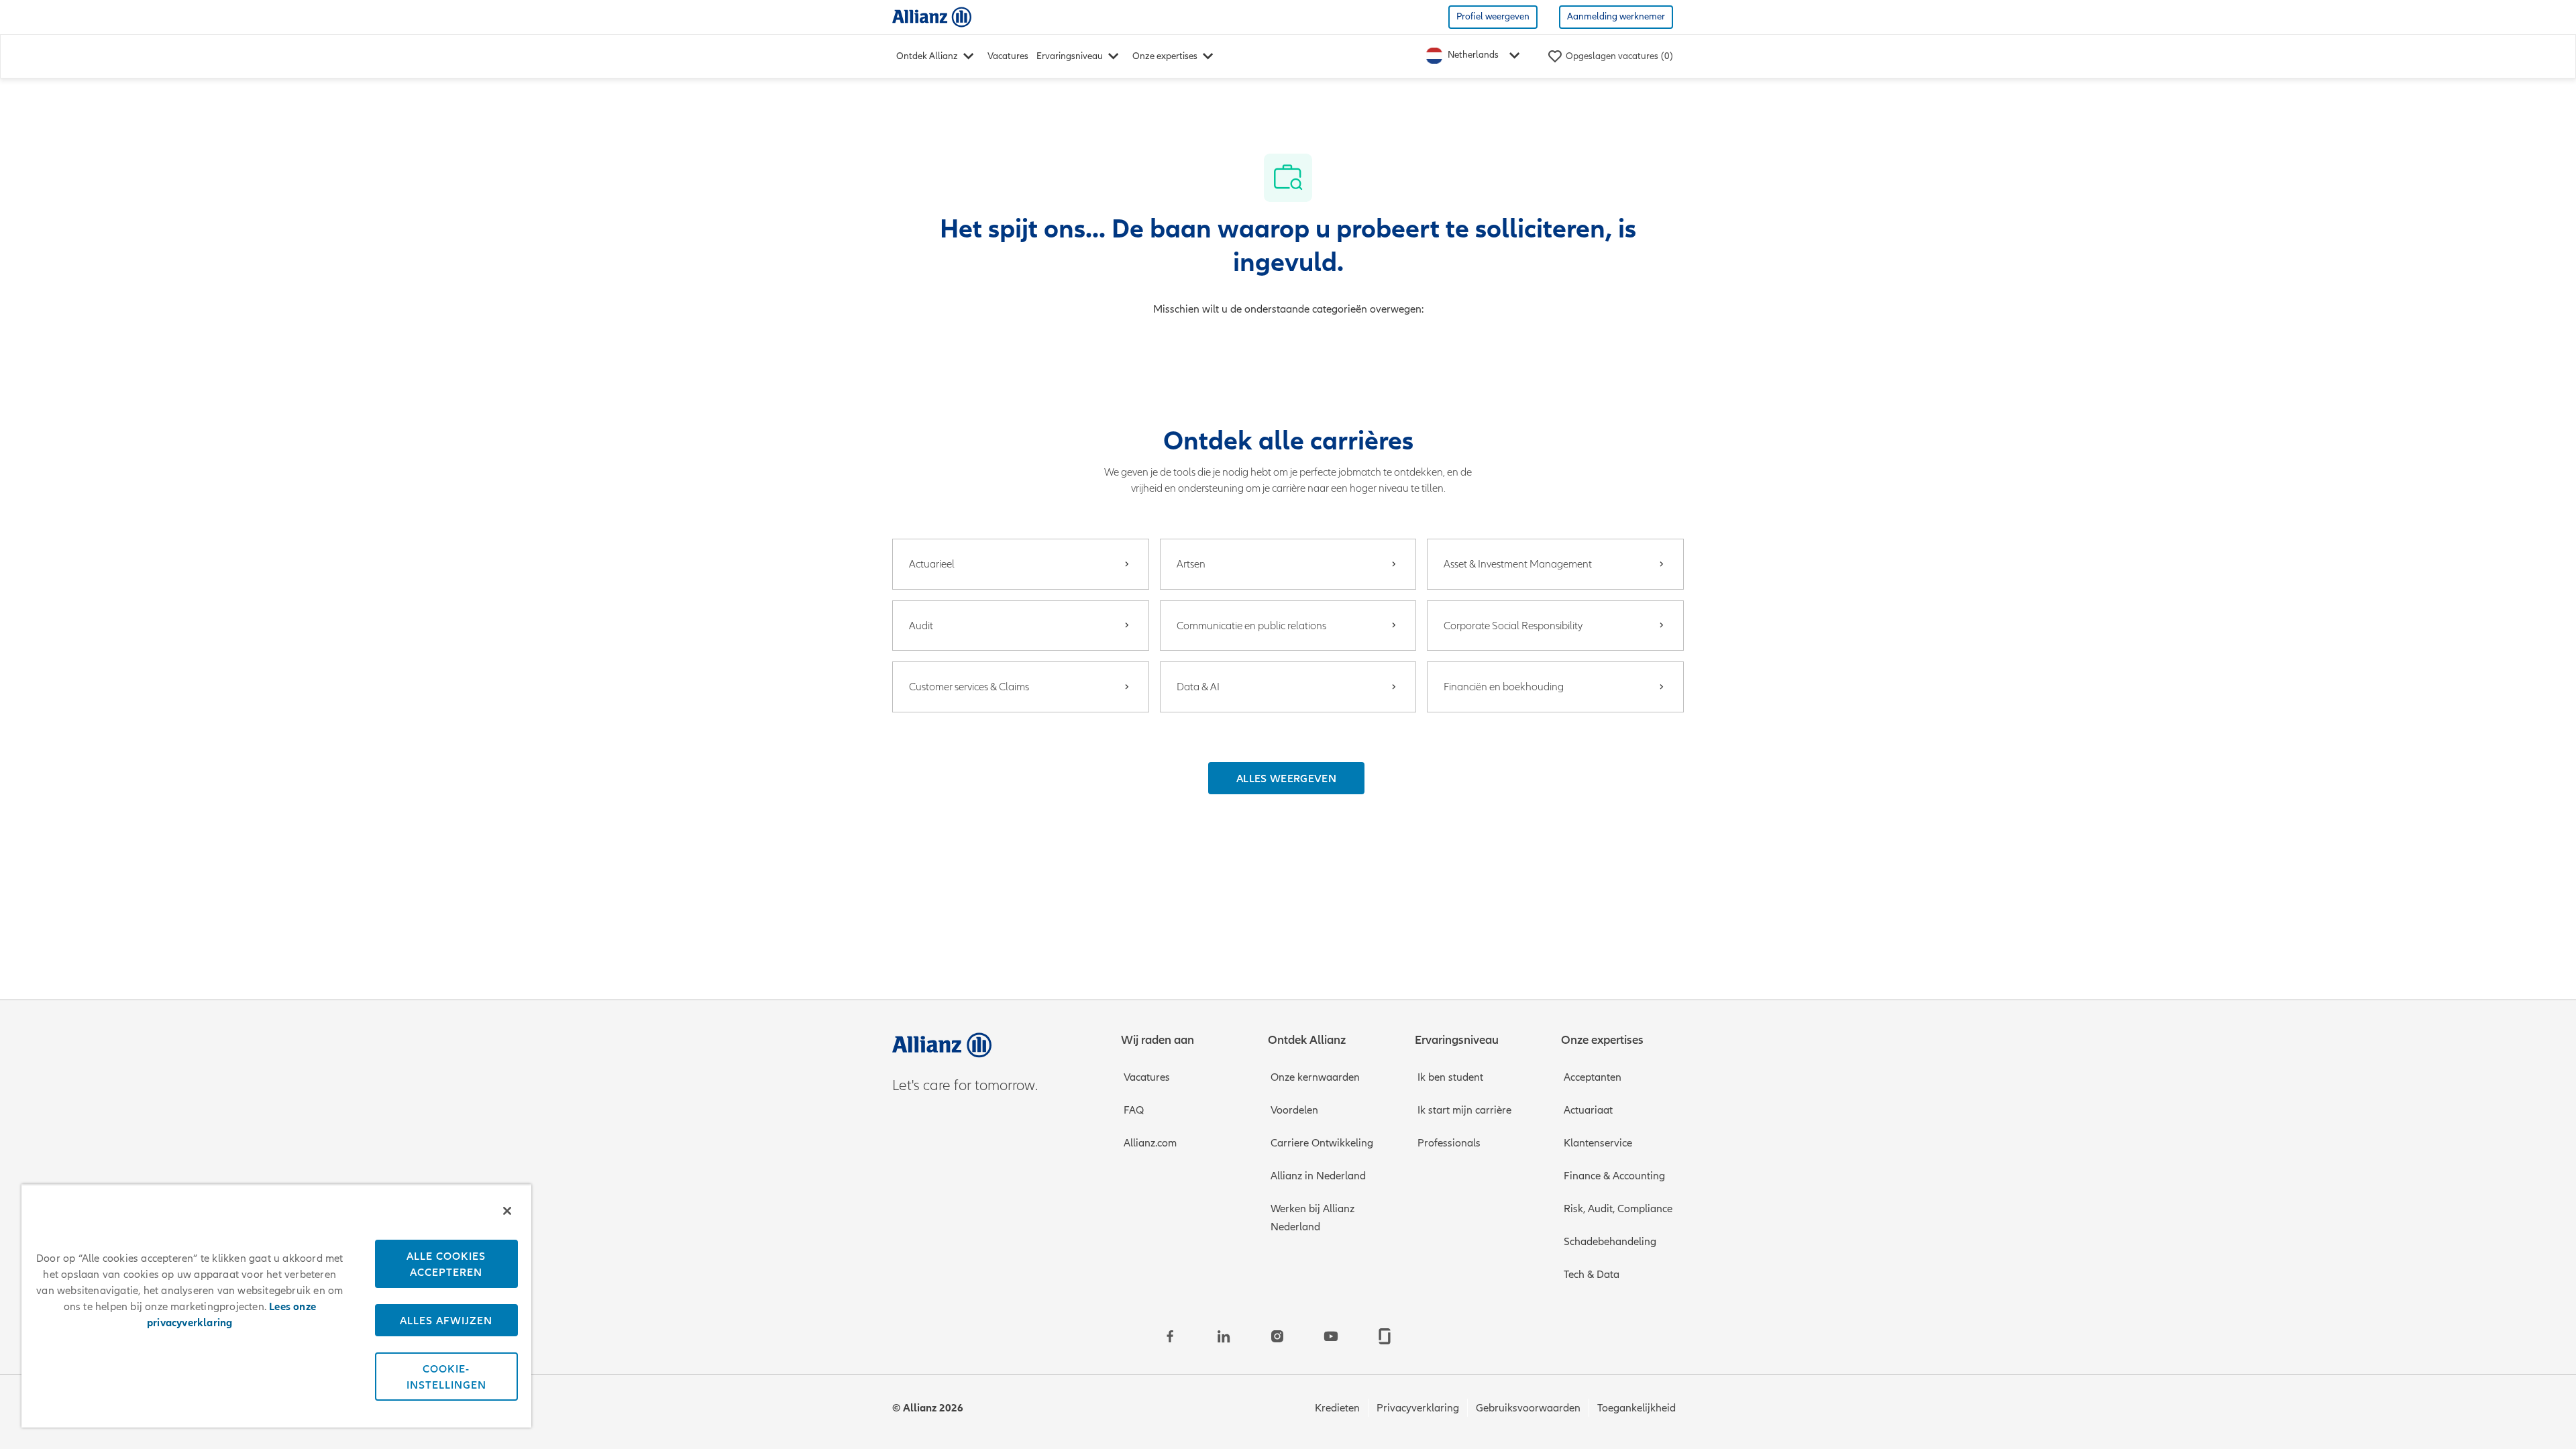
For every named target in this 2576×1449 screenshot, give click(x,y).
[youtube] (1331, 1336)
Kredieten (1337, 1408)
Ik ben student (1450, 1077)
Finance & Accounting (1614, 1176)
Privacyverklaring (1418, 1408)
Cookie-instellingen (446, 1377)
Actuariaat (1588, 1110)
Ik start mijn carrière (1464, 1110)
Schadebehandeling (1610, 1242)
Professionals (1449, 1143)
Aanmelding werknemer (1616, 16)
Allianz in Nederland (1318, 1176)
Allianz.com (1150, 1143)
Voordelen (1294, 1110)
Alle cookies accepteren (446, 1264)
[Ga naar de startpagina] (932, 16)
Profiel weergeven (1493, 16)
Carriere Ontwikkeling (1322, 1143)
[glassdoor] (1385, 1336)
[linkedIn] (1224, 1336)
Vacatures (1008, 56)
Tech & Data (1592, 1275)
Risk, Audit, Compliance (1618, 1209)
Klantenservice (1598, 1143)
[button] (1286, 778)
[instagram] (1277, 1336)
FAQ (1134, 1110)
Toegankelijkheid (1636, 1408)
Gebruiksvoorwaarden (1528, 1408)
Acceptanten (1593, 1077)
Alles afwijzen (446, 1320)
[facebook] (1170, 1336)
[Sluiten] (507, 1211)
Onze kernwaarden (1315, 1077)
